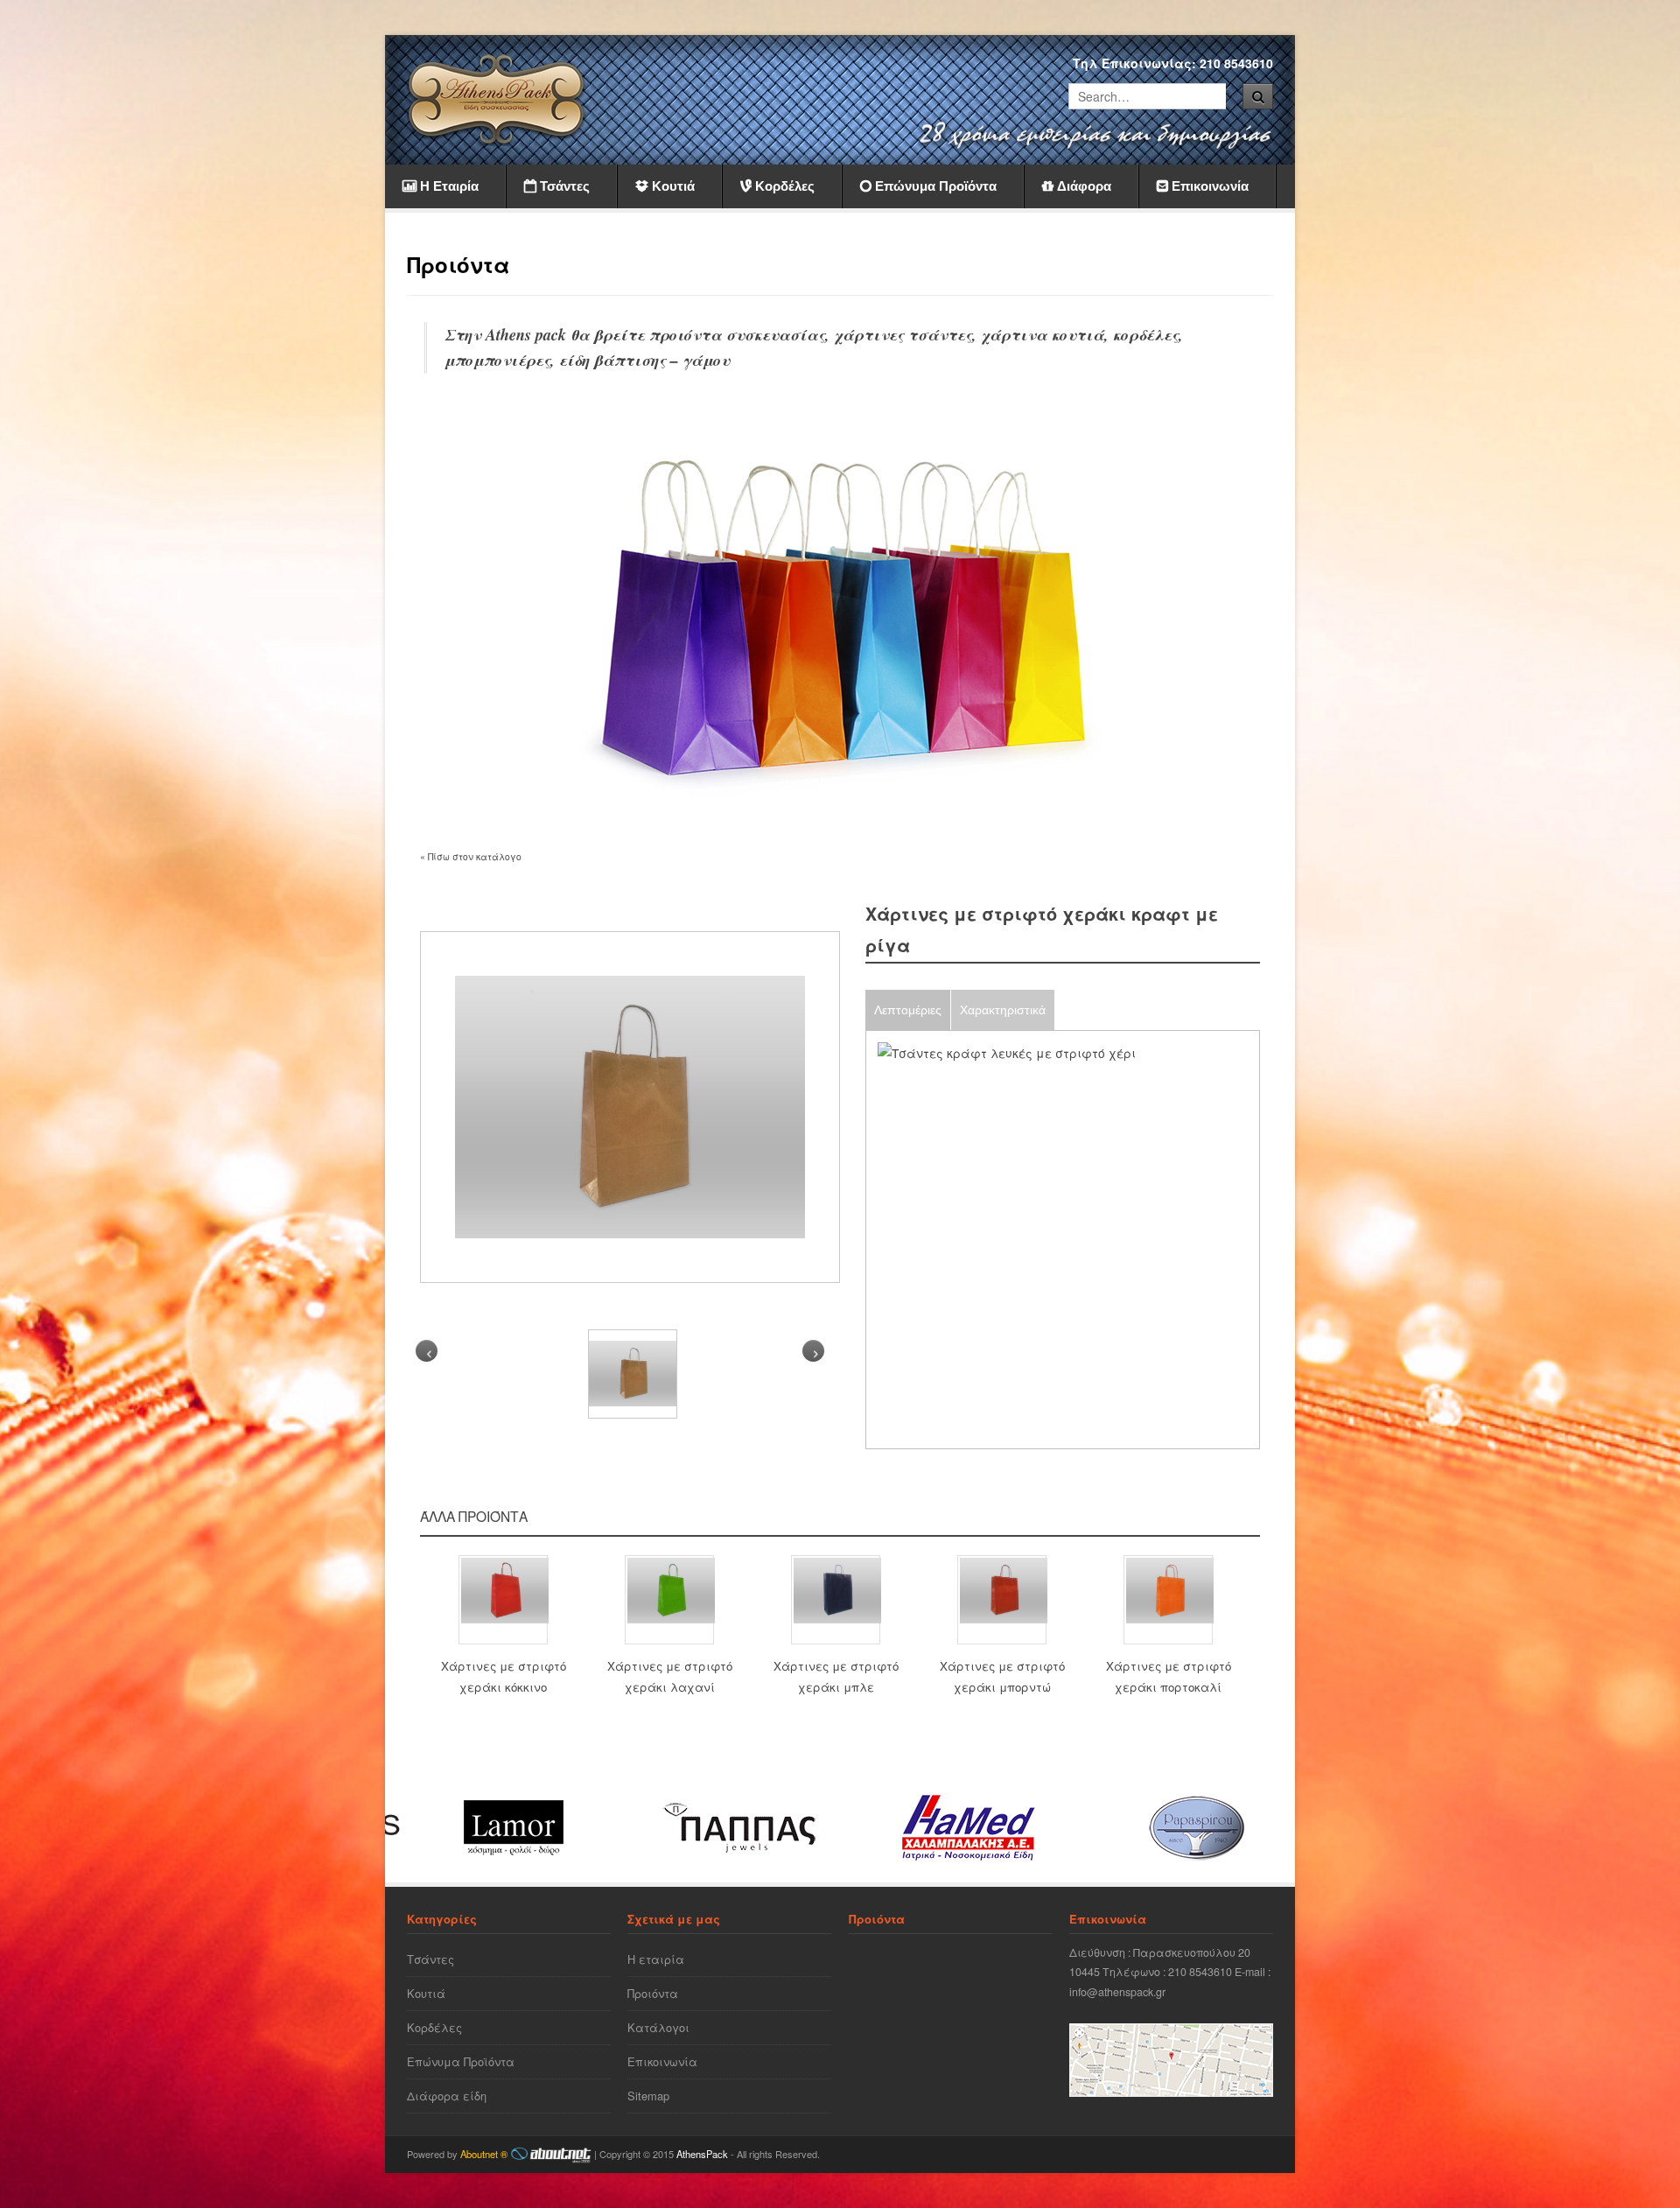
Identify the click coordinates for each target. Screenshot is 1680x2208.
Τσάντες (430, 1959)
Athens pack (526, 334)
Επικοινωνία (662, 2061)
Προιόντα (653, 1993)
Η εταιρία (656, 1959)
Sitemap (648, 2096)
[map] (1171, 2092)
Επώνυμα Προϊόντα (461, 2061)
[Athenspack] (497, 99)
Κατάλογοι (658, 2027)
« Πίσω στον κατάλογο (471, 856)
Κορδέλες (434, 2027)
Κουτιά (426, 1993)
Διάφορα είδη (447, 2096)
